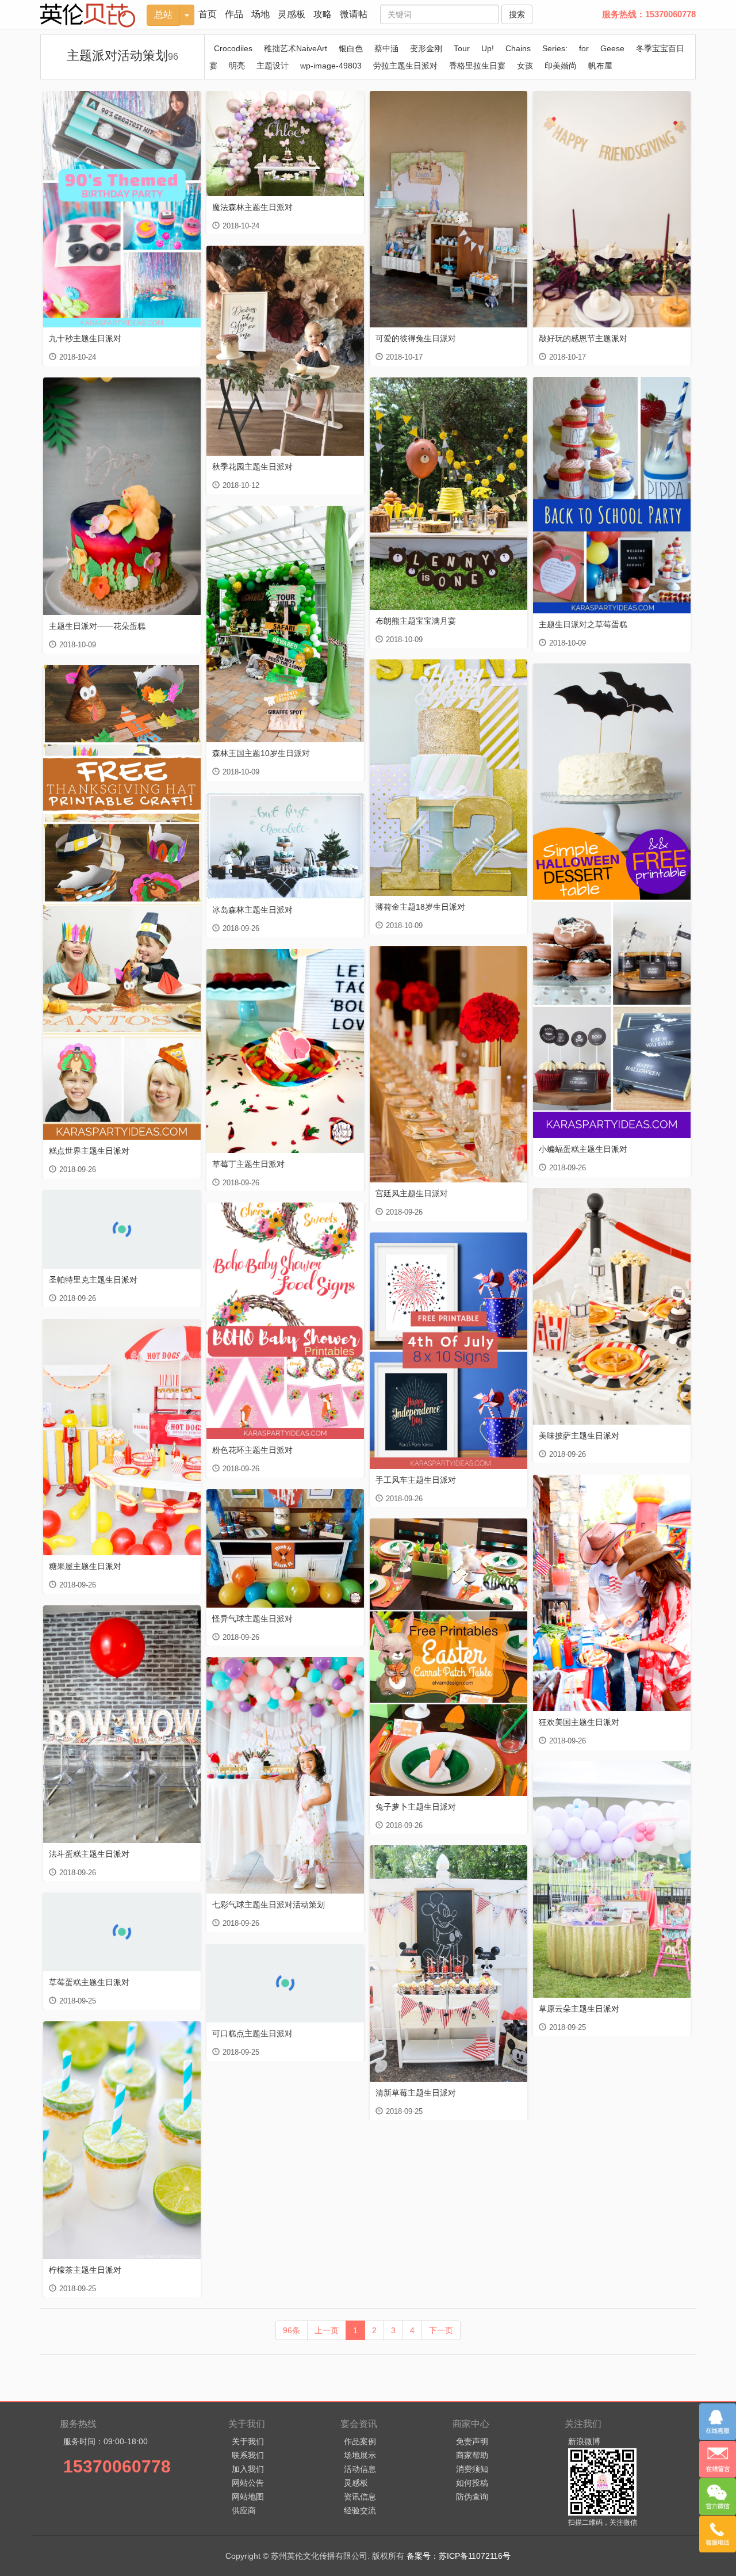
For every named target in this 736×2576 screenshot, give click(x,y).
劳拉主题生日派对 (405, 66)
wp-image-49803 (331, 66)
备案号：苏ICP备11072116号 (459, 2556)
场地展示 (360, 2455)
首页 (208, 14)
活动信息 (360, 2469)
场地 (260, 14)
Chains (518, 48)
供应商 (244, 2510)
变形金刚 (426, 48)
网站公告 (248, 2483)
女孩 (525, 66)
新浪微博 (584, 2441)
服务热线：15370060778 (649, 14)
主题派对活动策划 (122, 56)
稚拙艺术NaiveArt (296, 48)
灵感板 (292, 14)
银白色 (351, 48)
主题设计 (273, 66)
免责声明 (472, 2441)
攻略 (323, 14)
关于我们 (248, 2441)
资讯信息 (360, 2497)
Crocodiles (233, 48)
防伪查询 (472, 2497)
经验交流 (360, 2510)
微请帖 (354, 14)
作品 (234, 14)
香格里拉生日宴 (477, 66)
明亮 (237, 66)
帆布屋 (600, 66)
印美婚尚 (561, 66)
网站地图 (248, 2497)
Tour (462, 48)
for (584, 48)
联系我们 (248, 2455)
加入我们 (248, 2469)
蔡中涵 (386, 48)
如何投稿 (472, 2483)
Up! (488, 48)
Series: (555, 48)
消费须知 (472, 2469)
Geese (612, 48)
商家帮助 (472, 2455)
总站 (163, 15)
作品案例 (360, 2441)
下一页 (441, 2330)
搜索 (517, 14)
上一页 (327, 2330)
